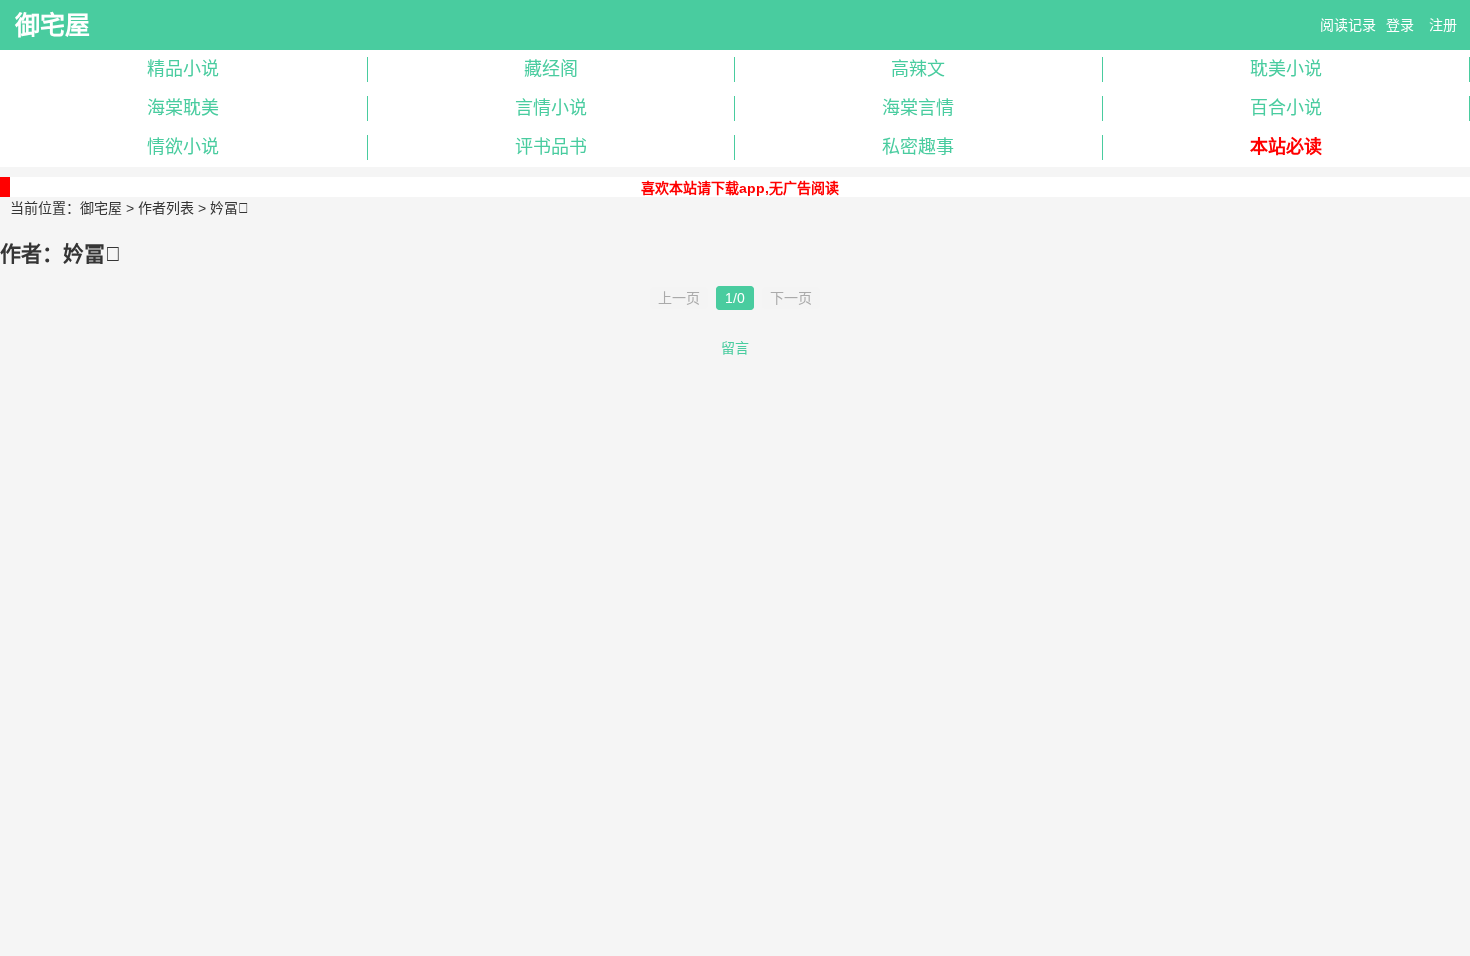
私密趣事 (918, 147)
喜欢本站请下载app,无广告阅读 (740, 188)
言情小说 (551, 108)
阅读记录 (1348, 25)
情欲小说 (183, 147)
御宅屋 (52, 25)
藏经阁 (551, 69)
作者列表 (166, 208)
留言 (735, 348)
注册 (1443, 25)
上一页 (679, 298)
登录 (1400, 25)
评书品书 (551, 147)
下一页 (791, 298)
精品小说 (183, 69)
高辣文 (918, 69)
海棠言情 (918, 108)
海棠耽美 (183, 108)
